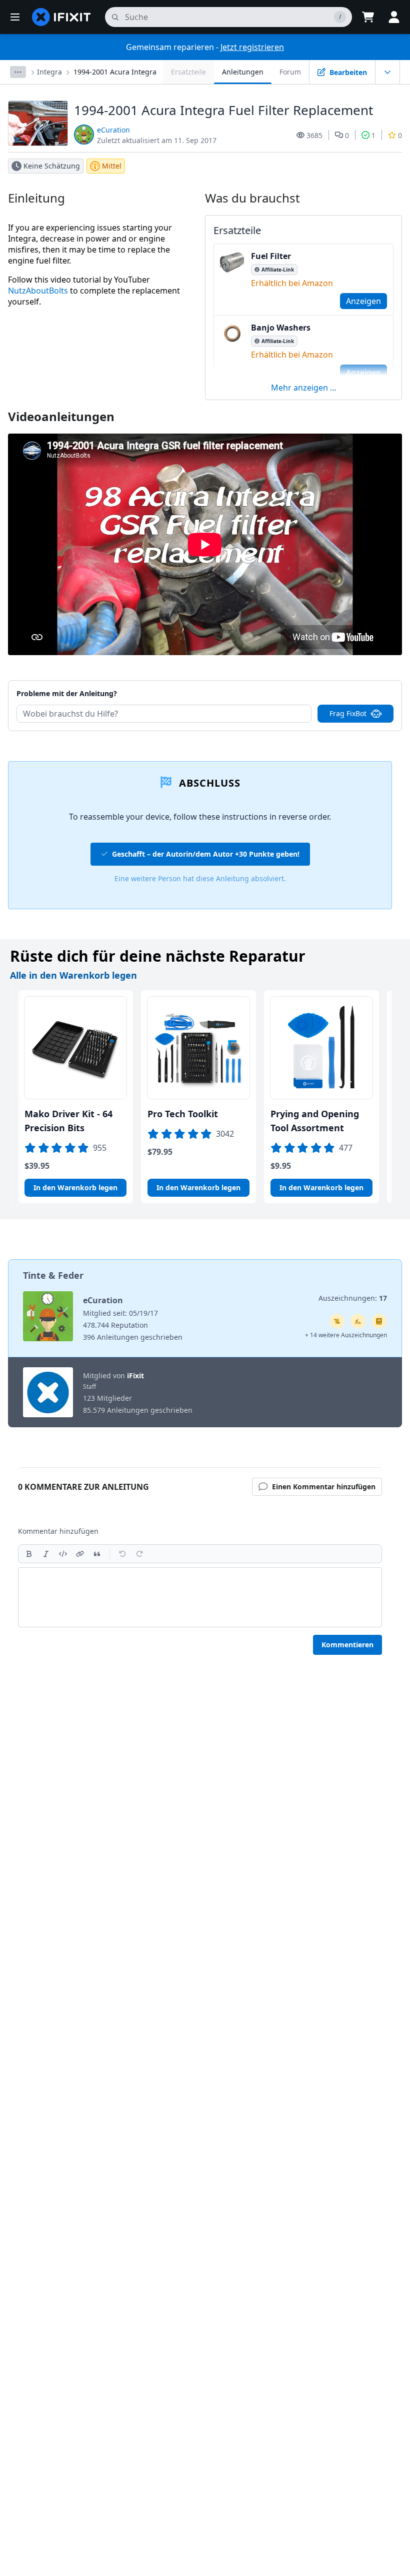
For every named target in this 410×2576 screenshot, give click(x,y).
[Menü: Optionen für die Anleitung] (387, 72)
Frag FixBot (348, 713)
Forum (290, 72)
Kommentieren (347, 1645)
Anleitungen (243, 72)
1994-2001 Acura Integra (115, 72)
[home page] (61, 17)
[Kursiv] (46, 1554)
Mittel (112, 166)
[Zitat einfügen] (97, 1554)
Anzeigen (363, 301)
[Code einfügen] (63, 1554)
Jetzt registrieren (252, 47)
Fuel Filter (271, 256)
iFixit (135, 1376)
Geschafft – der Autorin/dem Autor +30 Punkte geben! (206, 854)
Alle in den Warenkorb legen (73, 975)
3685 (314, 135)
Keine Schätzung (52, 166)
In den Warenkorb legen (75, 1187)
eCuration (113, 130)
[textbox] (200, 1597)
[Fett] (29, 1554)
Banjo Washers (281, 328)
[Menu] (15, 17)
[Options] (18, 72)
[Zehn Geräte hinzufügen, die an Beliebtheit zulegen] (358, 1321)
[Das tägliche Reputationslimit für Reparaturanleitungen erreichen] (379, 1321)
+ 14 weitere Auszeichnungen (346, 1335)
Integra (49, 72)
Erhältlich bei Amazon (292, 283)
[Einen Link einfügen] (80, 1554)
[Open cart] (368, 17)
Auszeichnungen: (353, 1298)
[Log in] (394, 17)
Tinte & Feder (53, 1275)
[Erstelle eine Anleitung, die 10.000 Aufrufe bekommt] (337, 1321)
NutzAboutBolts (38, 291)
